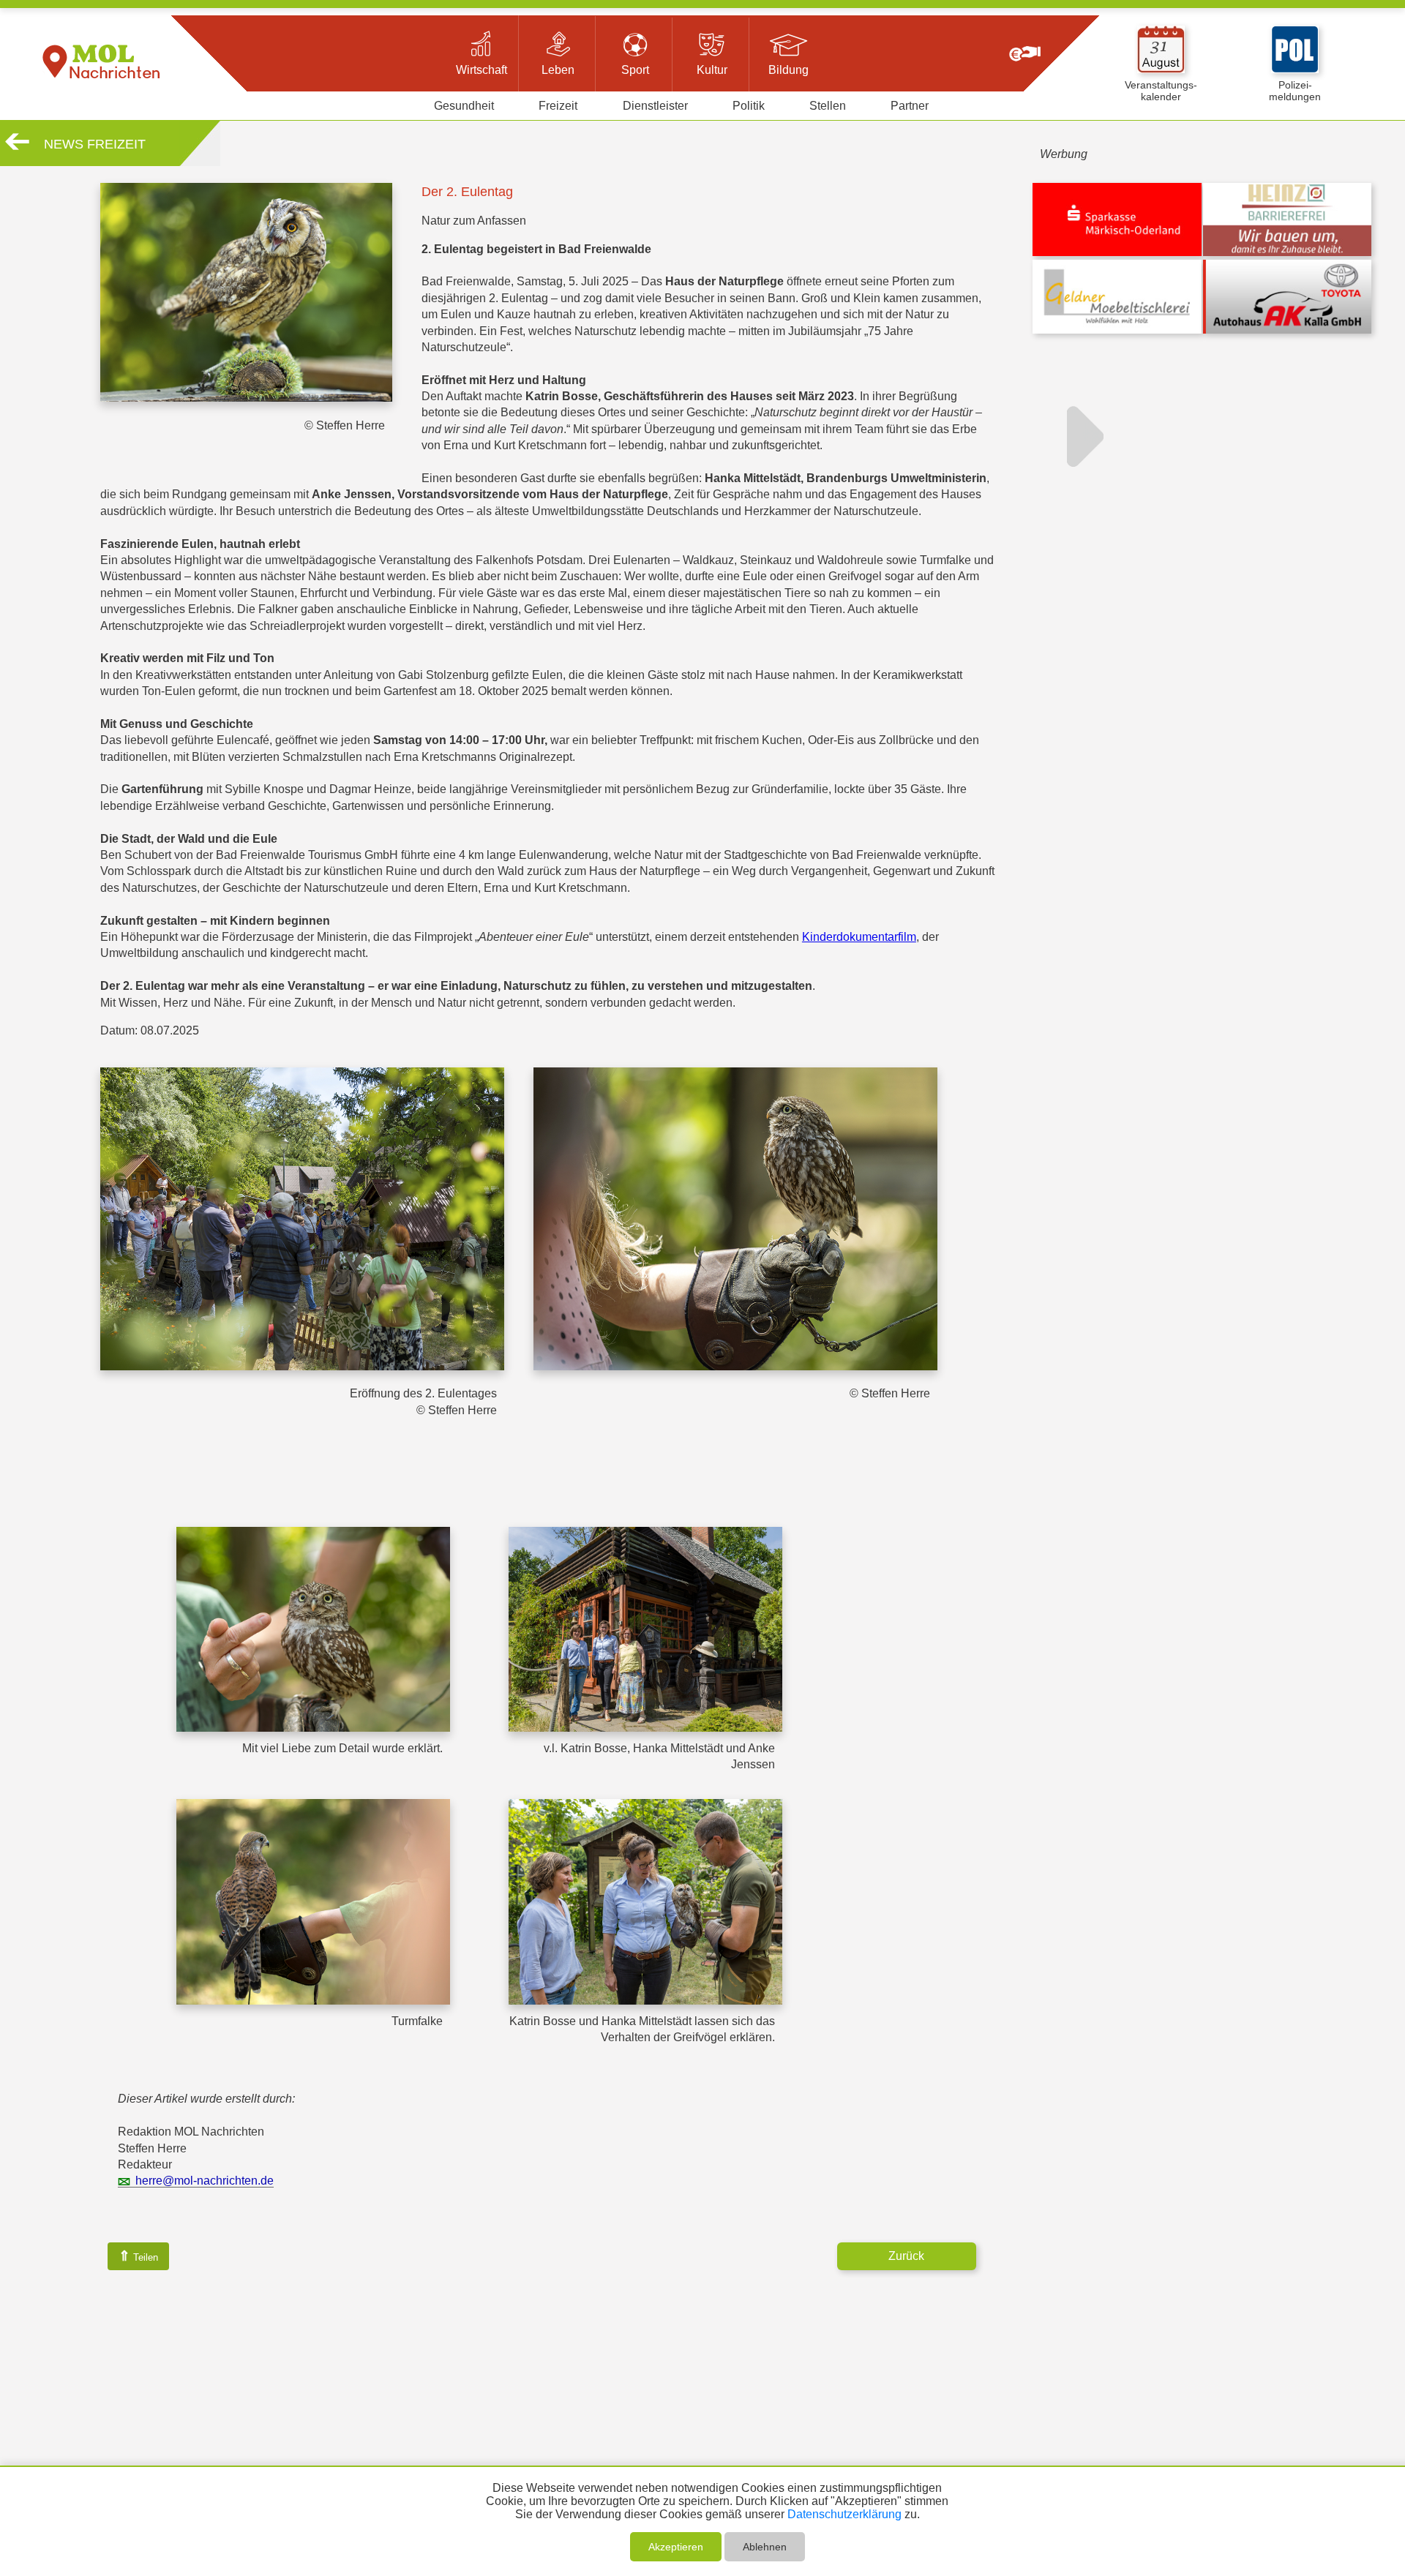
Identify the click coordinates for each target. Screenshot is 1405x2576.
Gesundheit (464, 106)
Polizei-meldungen (1295, 91)
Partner (910, 106)
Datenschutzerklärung (844, 2514)
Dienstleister (655, 106)
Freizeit (558, 106)
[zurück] (17, 147)
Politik (749, 106)
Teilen (138, 2256)
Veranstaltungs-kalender (1161, 91)
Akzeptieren (676, 2547)
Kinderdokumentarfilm (859, 937)
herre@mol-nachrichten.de (205, 2181)
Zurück (906, 2256)
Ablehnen (765, 2547)
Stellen (828, 106)
